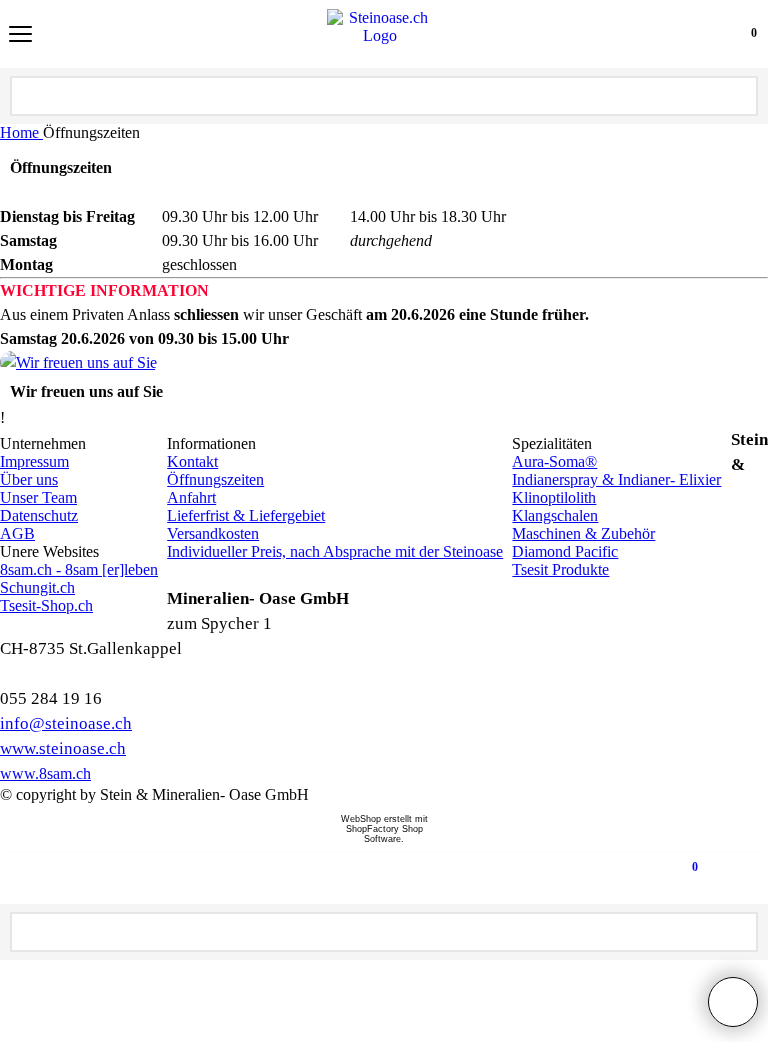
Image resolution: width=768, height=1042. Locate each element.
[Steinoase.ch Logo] (380, 34)
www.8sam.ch (45, 773)
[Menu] (20, 36)
